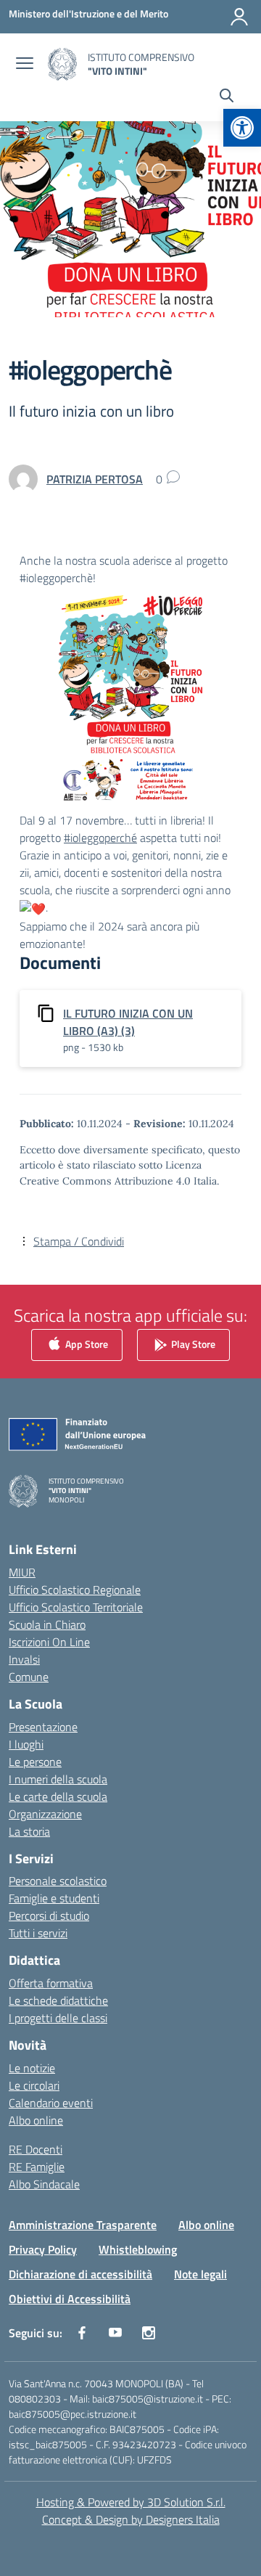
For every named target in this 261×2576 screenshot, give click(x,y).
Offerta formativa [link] (51, 1983)
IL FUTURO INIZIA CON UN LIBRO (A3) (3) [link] (128, 1022)
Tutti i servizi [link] (38, 1933)
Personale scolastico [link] (58, 1881)
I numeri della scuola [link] (58, 1779)
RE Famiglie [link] (37, 2167)
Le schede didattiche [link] (58, 2000)
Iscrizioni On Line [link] (49, 1642)
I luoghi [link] (26, 1744)
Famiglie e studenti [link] (54, 1898)
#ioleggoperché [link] (100, 838)
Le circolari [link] (34, 2085)
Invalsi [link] (24, 1659)
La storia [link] (29, 1831)
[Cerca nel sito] (227, 97)
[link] (242, 128)
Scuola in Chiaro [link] (47, 1624)
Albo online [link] (36, 2120)
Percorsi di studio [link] (49, 1915)
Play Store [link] (192, 1343)
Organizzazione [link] (45, 1814)
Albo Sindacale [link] (44, 2184)
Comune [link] (29, 1677)
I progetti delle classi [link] (58, 2018)
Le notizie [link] (32, 2068)
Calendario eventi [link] (51, 2103)
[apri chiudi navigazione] (25, 65)
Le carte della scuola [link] (58, 1796)
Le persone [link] (35, 1762)
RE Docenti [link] (36, 2149)
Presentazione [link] (43, 1727)
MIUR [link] (22, 1572)
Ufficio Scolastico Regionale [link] (75, 1590)
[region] (130, 2400)
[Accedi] (239, 17)
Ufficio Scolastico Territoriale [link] (76, 1607)
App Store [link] (86, 1343)
